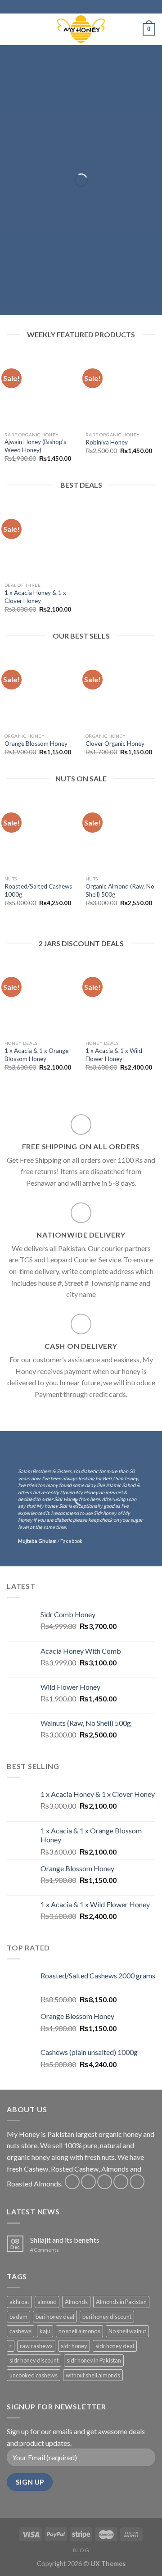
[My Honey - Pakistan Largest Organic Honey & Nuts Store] (81, 29)
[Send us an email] (121, 2182)
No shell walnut (127, 2331)
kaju (45, 2331)
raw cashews (36, 2346)
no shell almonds (79, 2331)
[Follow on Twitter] (105, 2182)
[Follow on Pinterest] (137, 2182)
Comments (45, 2250)
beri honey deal (55, 2317)
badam (18, 2317)
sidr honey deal (115, 2346)
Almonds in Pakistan (121, 2302)
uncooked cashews (34, 2375)
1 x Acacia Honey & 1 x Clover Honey (35, 597)
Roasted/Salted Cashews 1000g (38, 890)
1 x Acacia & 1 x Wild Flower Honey (114, 1055)
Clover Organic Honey (115, 744)
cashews (20, 2331)
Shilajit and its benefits (65, 2240)
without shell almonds (93, 2375)
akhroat (19, 2302)
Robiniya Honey (107, 442)
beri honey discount (107, 2317)
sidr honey (74, 2346)
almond (47, 2302)
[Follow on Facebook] (72, 2182)
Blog (81, 2550)
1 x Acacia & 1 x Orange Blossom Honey (36, 1055)
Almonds (76, 2302)
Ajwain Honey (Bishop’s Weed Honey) (35, 446)
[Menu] (12, 29)
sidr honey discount (34, 2360)
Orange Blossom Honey (36, 744)
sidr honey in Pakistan (94, 2360)
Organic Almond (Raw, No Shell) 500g (120, 890)
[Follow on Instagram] (88, 2182)
